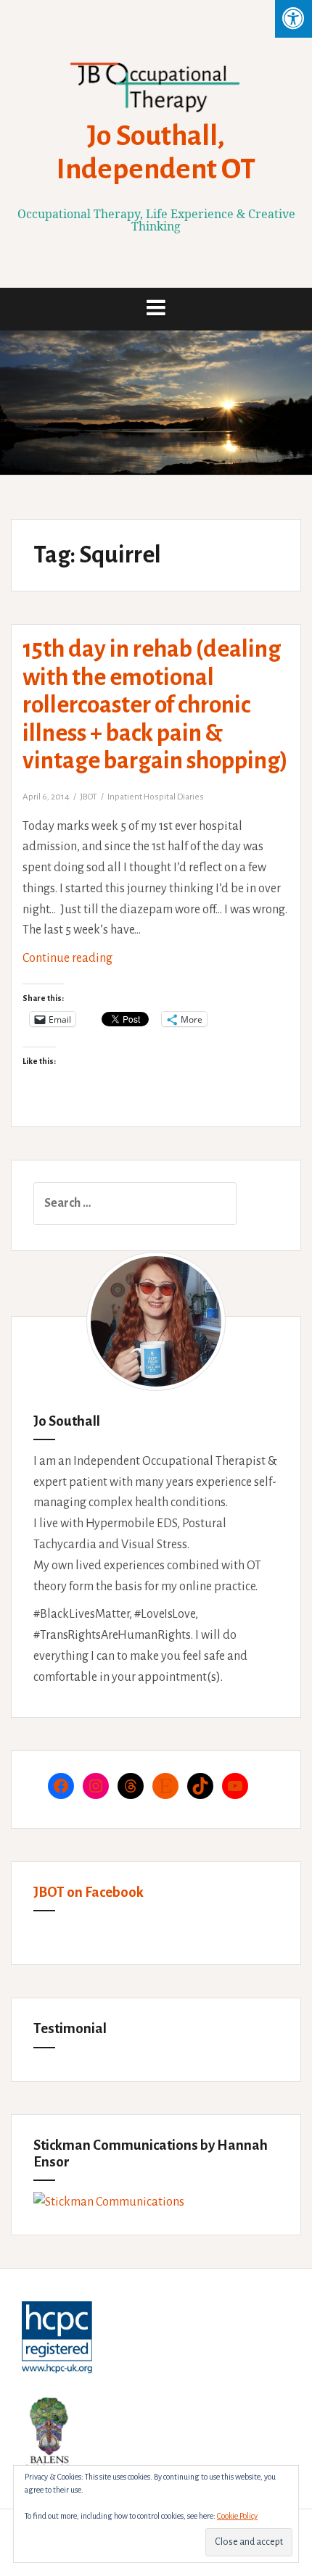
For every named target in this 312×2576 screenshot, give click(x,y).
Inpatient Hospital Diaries (156, 797)
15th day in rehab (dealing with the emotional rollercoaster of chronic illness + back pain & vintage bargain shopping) (155, 705)
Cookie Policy (237, 2516)
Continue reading (100, 964)
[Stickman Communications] (109, 2202)
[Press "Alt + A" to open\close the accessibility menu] (293, 19)
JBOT (89, 797)
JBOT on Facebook (89, 1892)
